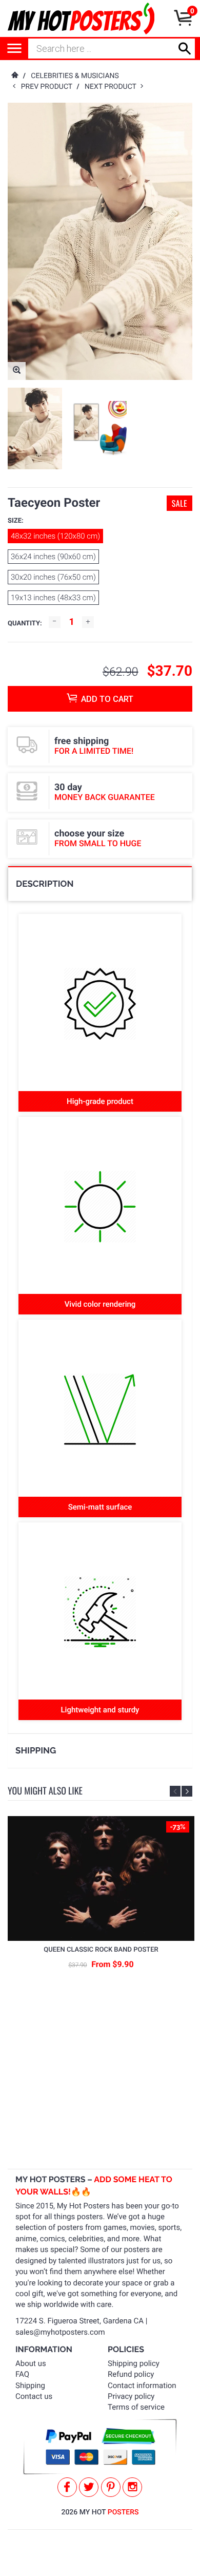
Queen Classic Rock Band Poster (101, 1950)
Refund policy (131, 2374)
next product (113, 87)
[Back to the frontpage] (14, 76)
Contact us (34, 2396)
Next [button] (187, 1791)
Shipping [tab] (36, 1750)
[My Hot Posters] (81, 18)
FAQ (22, 2374)
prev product (49, 87)
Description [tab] (45, 884)
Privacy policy (131, 2396)
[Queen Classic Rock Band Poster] (101, 1878)
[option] (35, 428)
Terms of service (136, 2407)
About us (31, 2363)
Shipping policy (134, 2363)
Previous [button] (175, 1791)
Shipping (30, 2386)
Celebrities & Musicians (75, 76)
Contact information (142, 2386)
